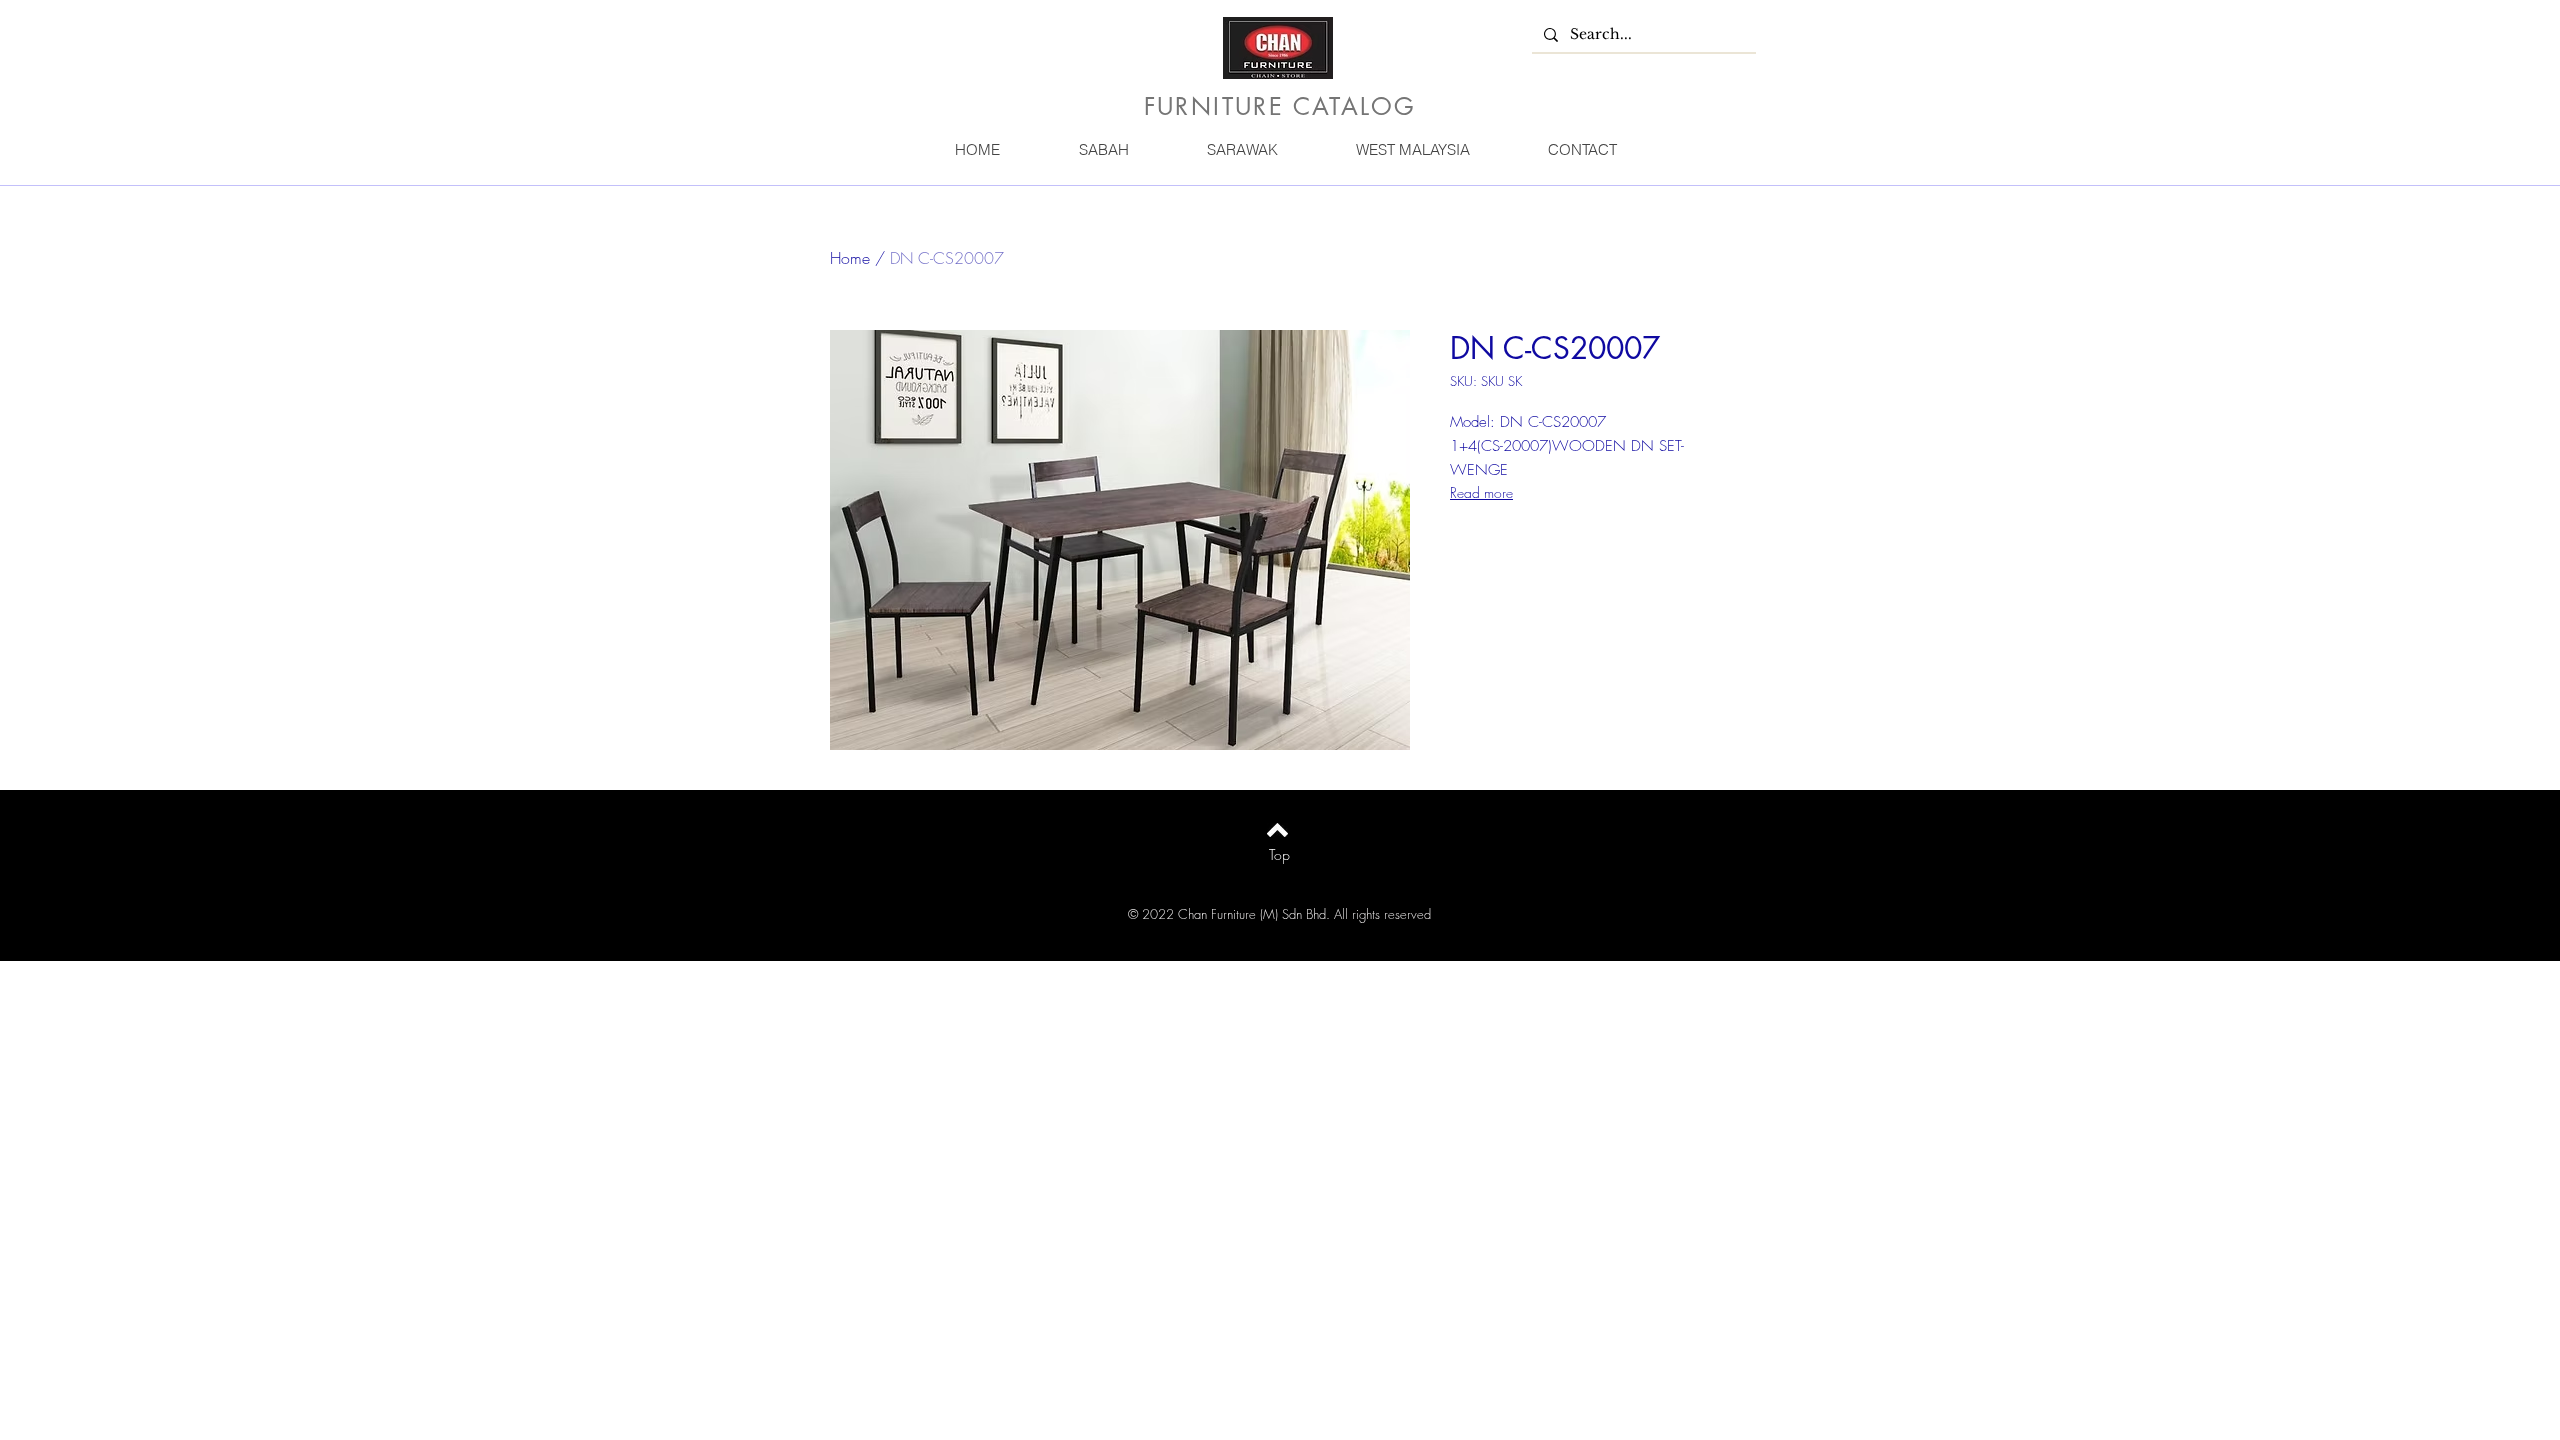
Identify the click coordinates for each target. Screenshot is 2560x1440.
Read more (1481, 492)
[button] (1103, 149)
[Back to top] (1277, 830)
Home (850, 258)
